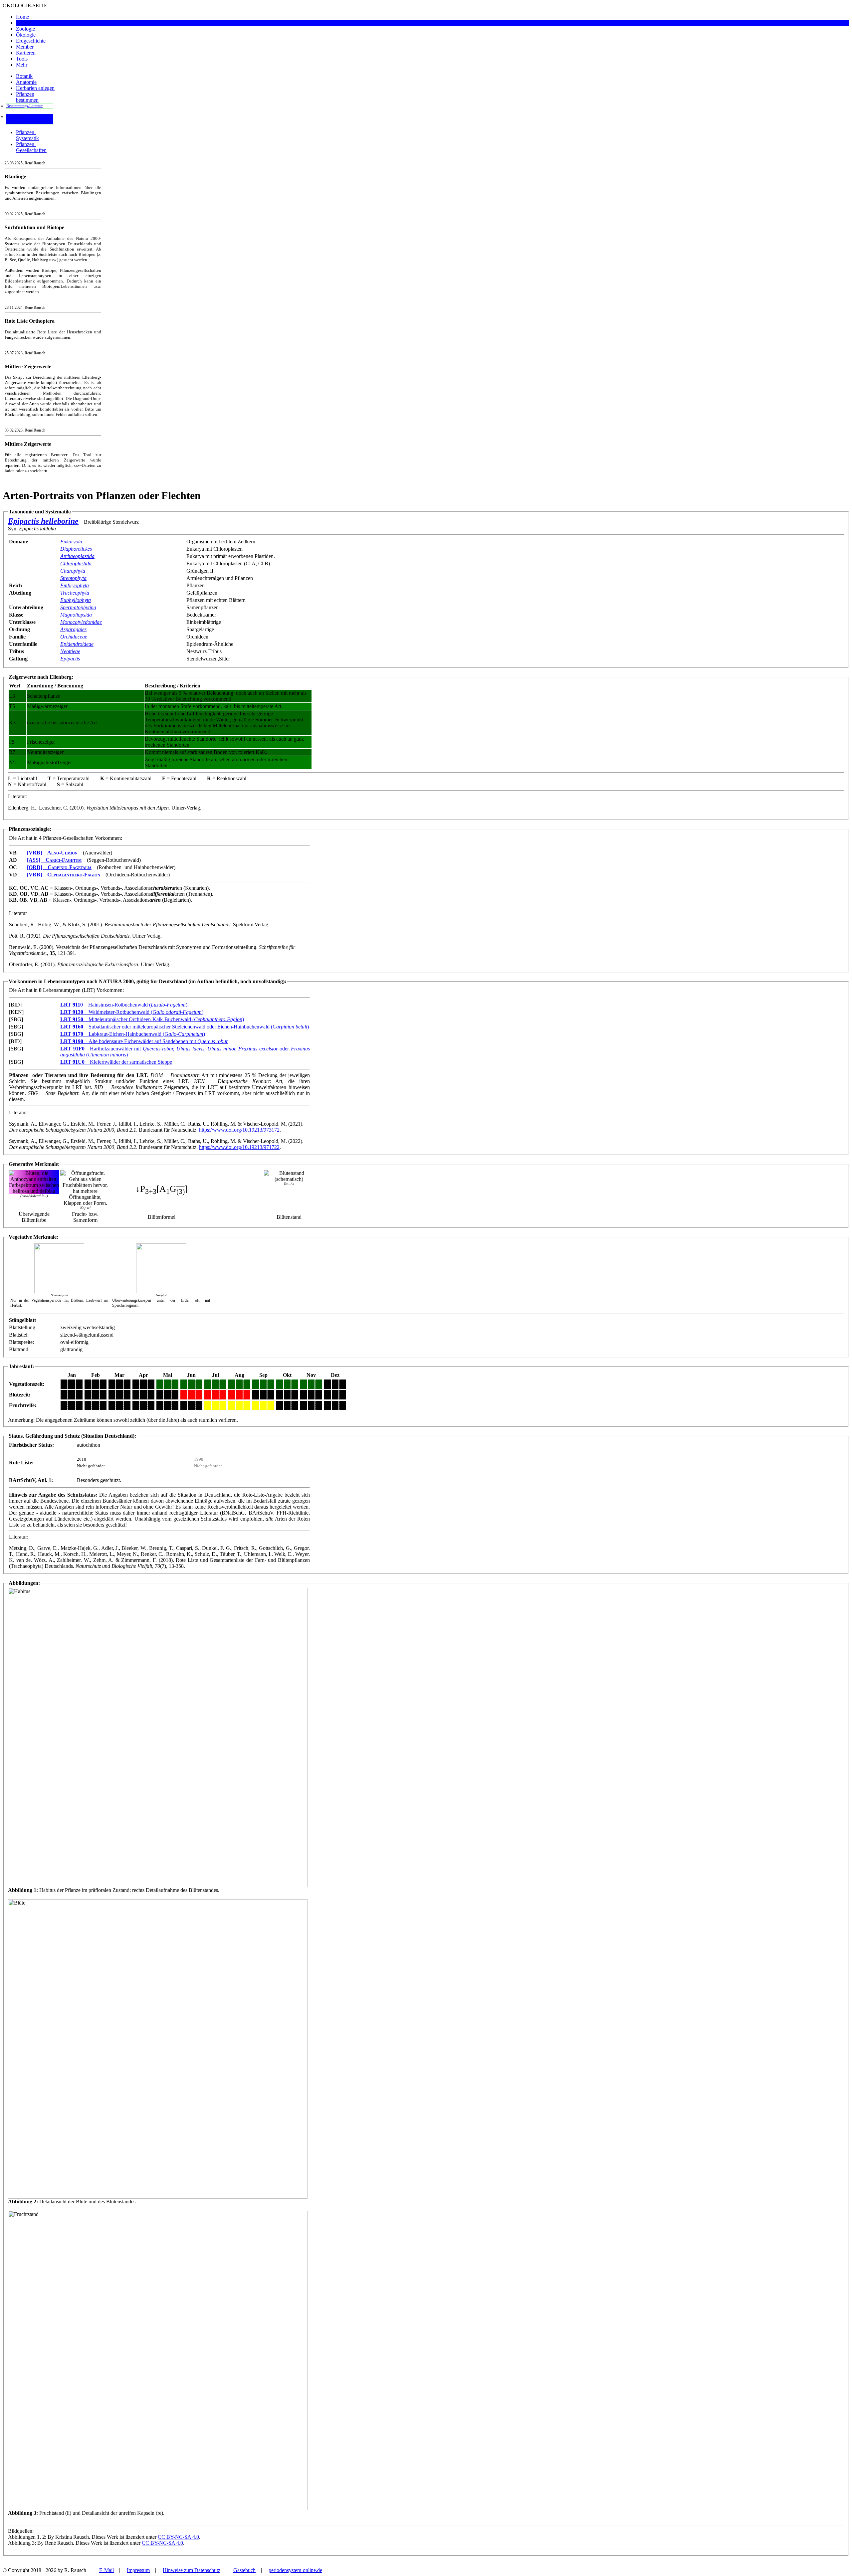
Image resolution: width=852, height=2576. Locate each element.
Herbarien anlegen (35, 88)
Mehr (22, 65)
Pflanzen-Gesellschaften (31, 147)
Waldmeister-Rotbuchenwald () (132, 1012)
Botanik (24, 23)
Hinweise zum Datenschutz (192, 2570)
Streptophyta (73, 578)
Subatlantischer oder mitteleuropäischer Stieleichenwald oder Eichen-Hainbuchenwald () (185, 1027)
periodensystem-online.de (295, 2570)
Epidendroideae (77, 644)
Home (22, 17)
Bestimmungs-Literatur (24, 106)
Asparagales (73, 629)
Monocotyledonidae (81, 622)
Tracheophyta (75, 593)
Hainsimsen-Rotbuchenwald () (124, 1005)
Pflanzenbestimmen (27, 97)
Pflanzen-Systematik (27, 135)
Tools (22, 59)
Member (25, 47)
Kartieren (26, 53)
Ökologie (26, 35)
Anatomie (26, 82)
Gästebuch (244, 2570)
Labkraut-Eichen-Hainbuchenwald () (133, 1034)
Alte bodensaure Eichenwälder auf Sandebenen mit (144, 1041)
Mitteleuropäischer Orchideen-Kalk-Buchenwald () (152, 1019)
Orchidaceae (74, 637)
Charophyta (73, 571)
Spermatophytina (78, 607)
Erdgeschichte (31, 41)
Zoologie (25, 29)
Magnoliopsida (76, 615)
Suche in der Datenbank (16, 119)
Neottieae (70, 651)
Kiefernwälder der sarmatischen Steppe (116, 1062)
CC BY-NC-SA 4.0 (178, 2537)
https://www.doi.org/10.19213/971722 (239, 1147)
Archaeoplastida (77, 556)
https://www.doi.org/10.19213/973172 (239, 1130)
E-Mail (106, 2570)
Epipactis (70, 659)
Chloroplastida (76, 563)
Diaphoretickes (76, 549)
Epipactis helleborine (43, 521)
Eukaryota (71, 542)
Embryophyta (75, 585)
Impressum (138, 2570)
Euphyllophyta (76, 600)
